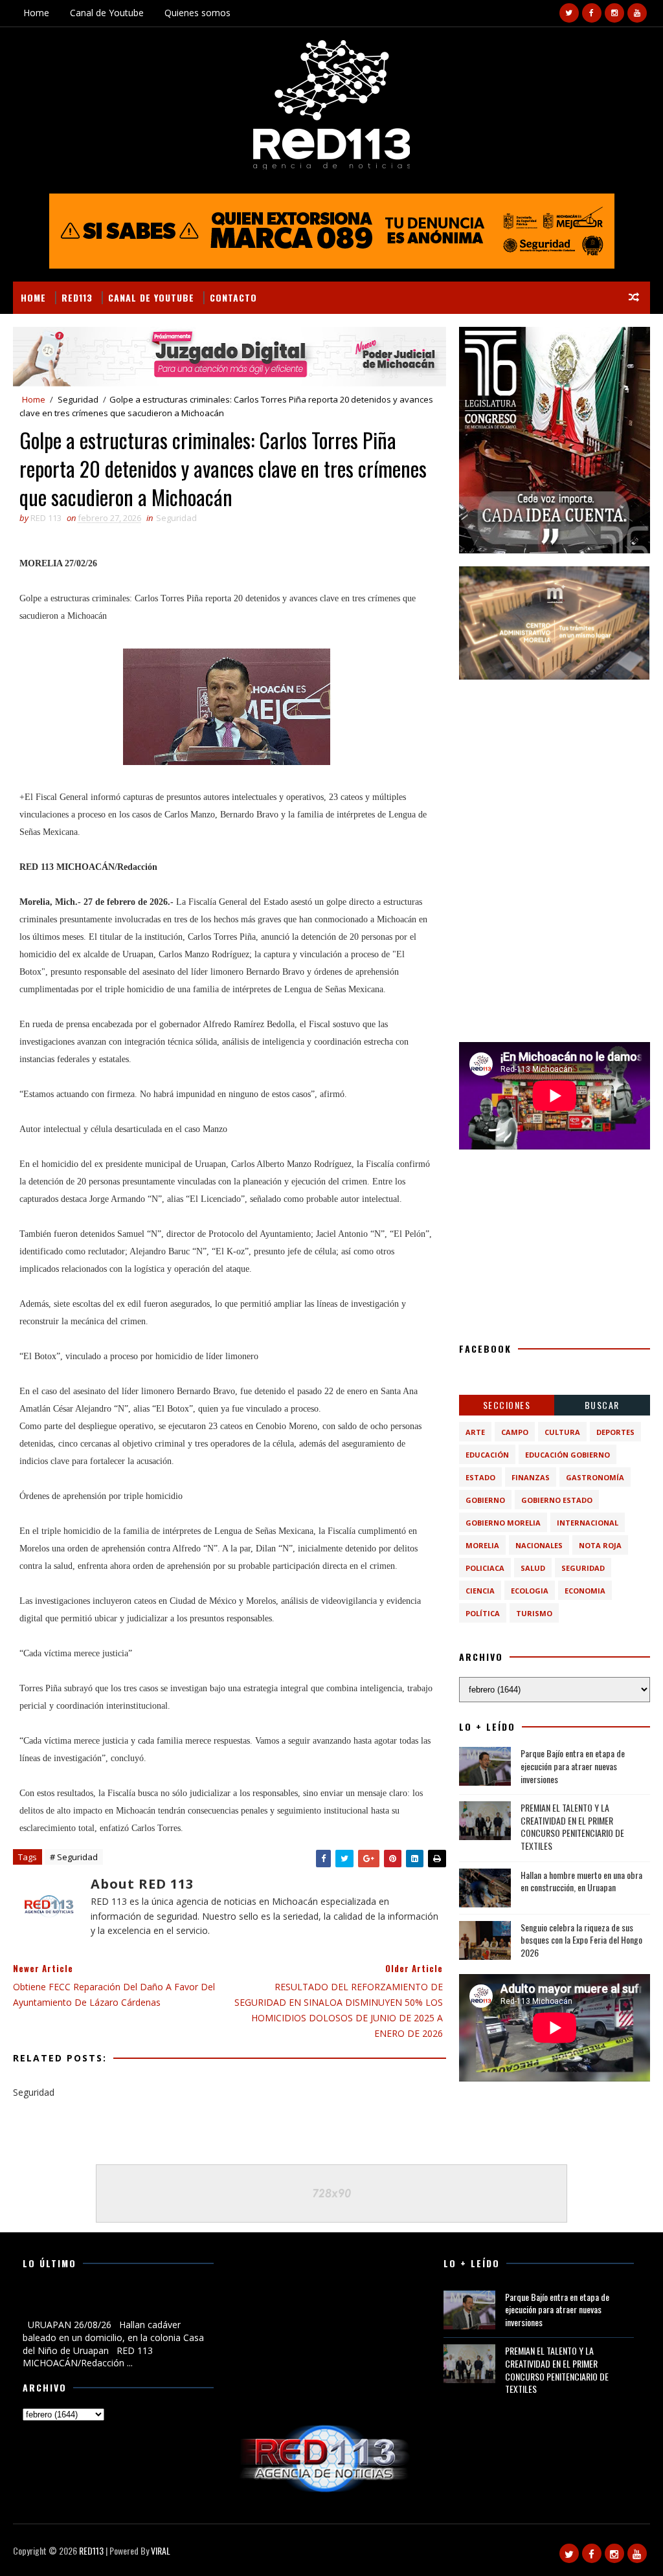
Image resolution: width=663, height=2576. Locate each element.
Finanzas (531, 1477)
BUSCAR (602, 1405)
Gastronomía (595, 1477)
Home (36, 13)
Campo (515, 1432)
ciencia (480, 1591)
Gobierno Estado (557, 1500)
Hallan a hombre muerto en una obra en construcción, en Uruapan (581, 1881)
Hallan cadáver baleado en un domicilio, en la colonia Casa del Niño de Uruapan (115, 2304)
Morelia (482, 1545)
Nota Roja (600, 1545)
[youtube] (637, 13)
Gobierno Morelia (503, 1523)
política (483, 1613)
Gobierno (485, 1500)
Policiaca (485, 1568)
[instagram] (614, 13)
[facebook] (592, 13)
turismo (534, 1613)
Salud (533, 1568)
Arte (475, 1432)
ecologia (530, 1591)
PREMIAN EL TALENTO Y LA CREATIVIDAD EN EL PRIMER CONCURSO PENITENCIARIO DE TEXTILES (572, 1827)
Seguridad (78, 399)
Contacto (233, 297)
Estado (480, 1477)
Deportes (615, 1432)
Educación (487, 1455)
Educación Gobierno (567, 1455)
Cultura (562, 1432)
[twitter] (569, 13)
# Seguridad (74, 1857)
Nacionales (539, 1545)
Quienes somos (197, 13)
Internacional (588, 1523)
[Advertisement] (555, 773)
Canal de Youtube (107, 13)
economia (585, 1591)
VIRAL (161, 2550)
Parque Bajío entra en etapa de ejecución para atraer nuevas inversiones (573, 1766)
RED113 (77, 297)
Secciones (507, 1405)
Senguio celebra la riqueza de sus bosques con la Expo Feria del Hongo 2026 (581, 1940)
